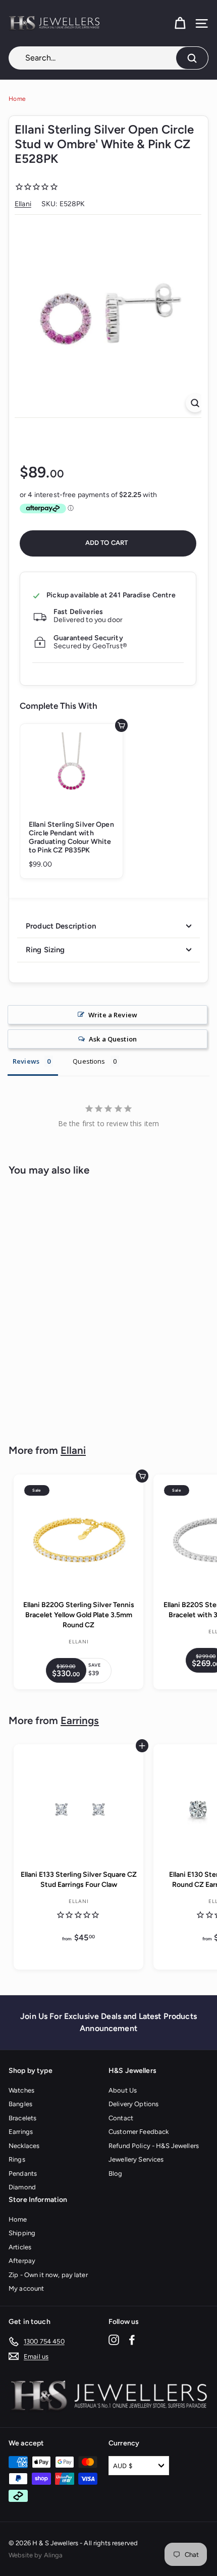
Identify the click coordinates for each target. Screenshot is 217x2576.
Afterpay (22, 2261)
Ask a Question (113, 1039)
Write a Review (113, 1015)
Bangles (20, 2104)
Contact (121, 2118)
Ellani (23, 204)
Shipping (22, 2233)
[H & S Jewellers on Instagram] (114, 2340)
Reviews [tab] (26, 1061)
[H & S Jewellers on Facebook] (132, 2340)
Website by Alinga (36, 2555)
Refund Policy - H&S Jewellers (154, 2146)
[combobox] (108, 58)
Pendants (23, 2173)
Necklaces (24, 2146)
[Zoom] (195, 403)
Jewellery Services (136, 2159)
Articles (20, 2247)
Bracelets (22, 2118)
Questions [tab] (89, 1061)
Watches (21, 2090)
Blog (116, 2173)
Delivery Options (133, 2104)
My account (26, 2288)
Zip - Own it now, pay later (48, 2275)
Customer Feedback (139, 2132)
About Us (123, 2090)
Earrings (80, 1721)
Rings (17, 2159)
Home (17, 99)
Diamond (22, 2187)
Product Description (61, 926)
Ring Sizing (45, 950)
